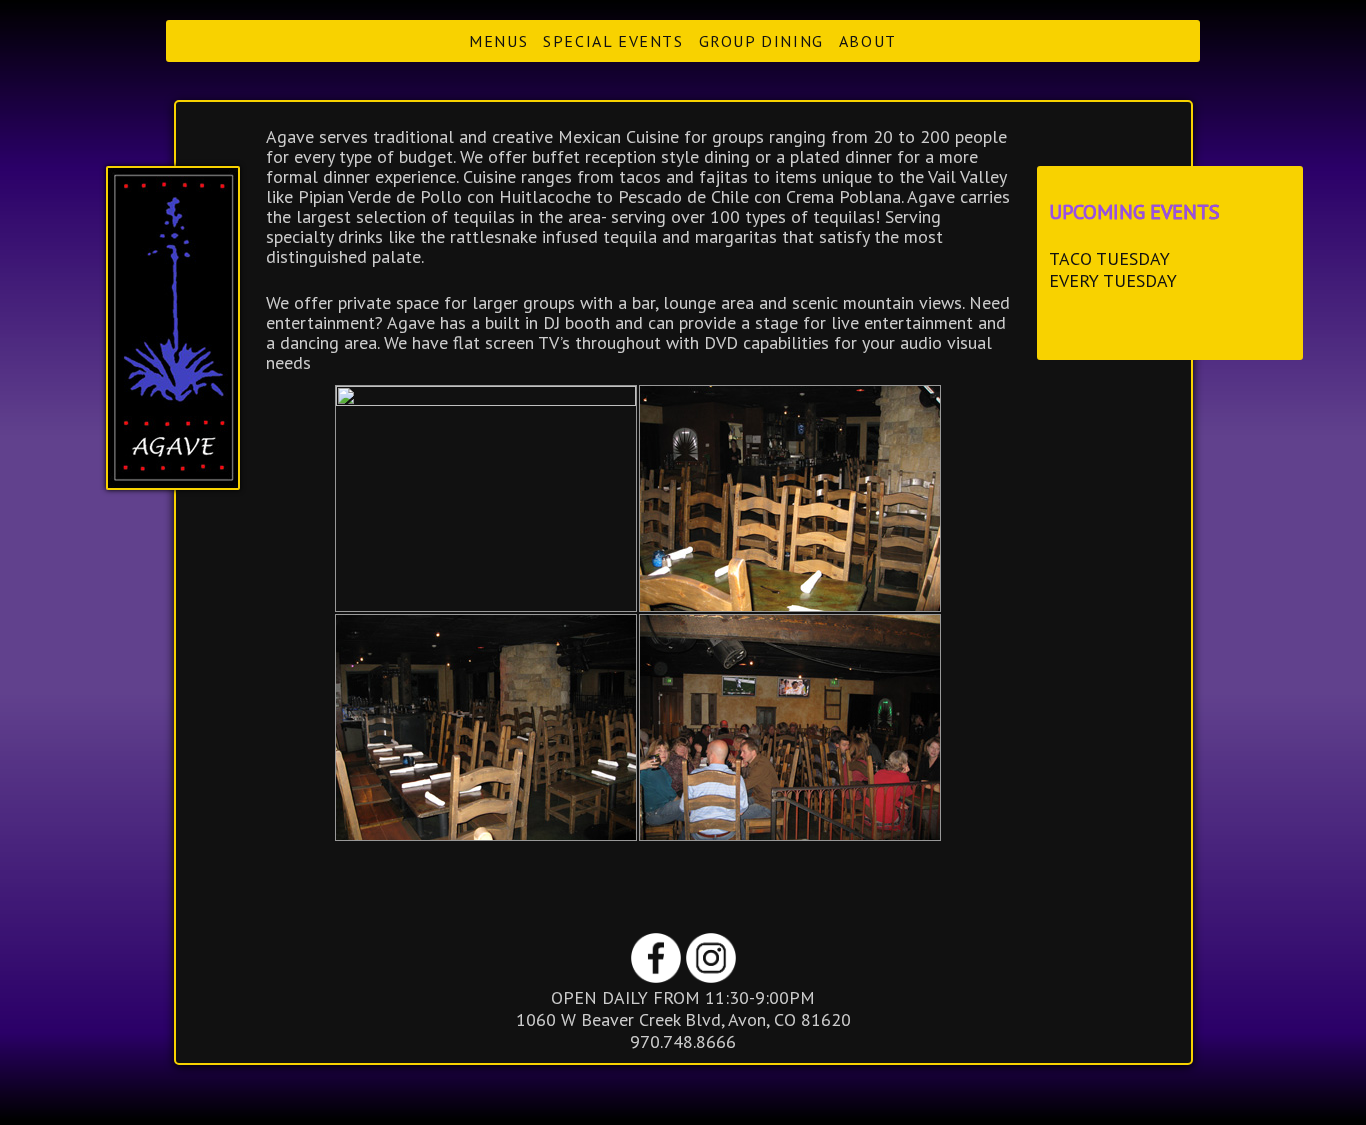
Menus (498, 41)
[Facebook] (658, 976)
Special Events (613, 41)
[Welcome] (173, 328)
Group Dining (761, 41)
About (868, 41)
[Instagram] (711, 976)
